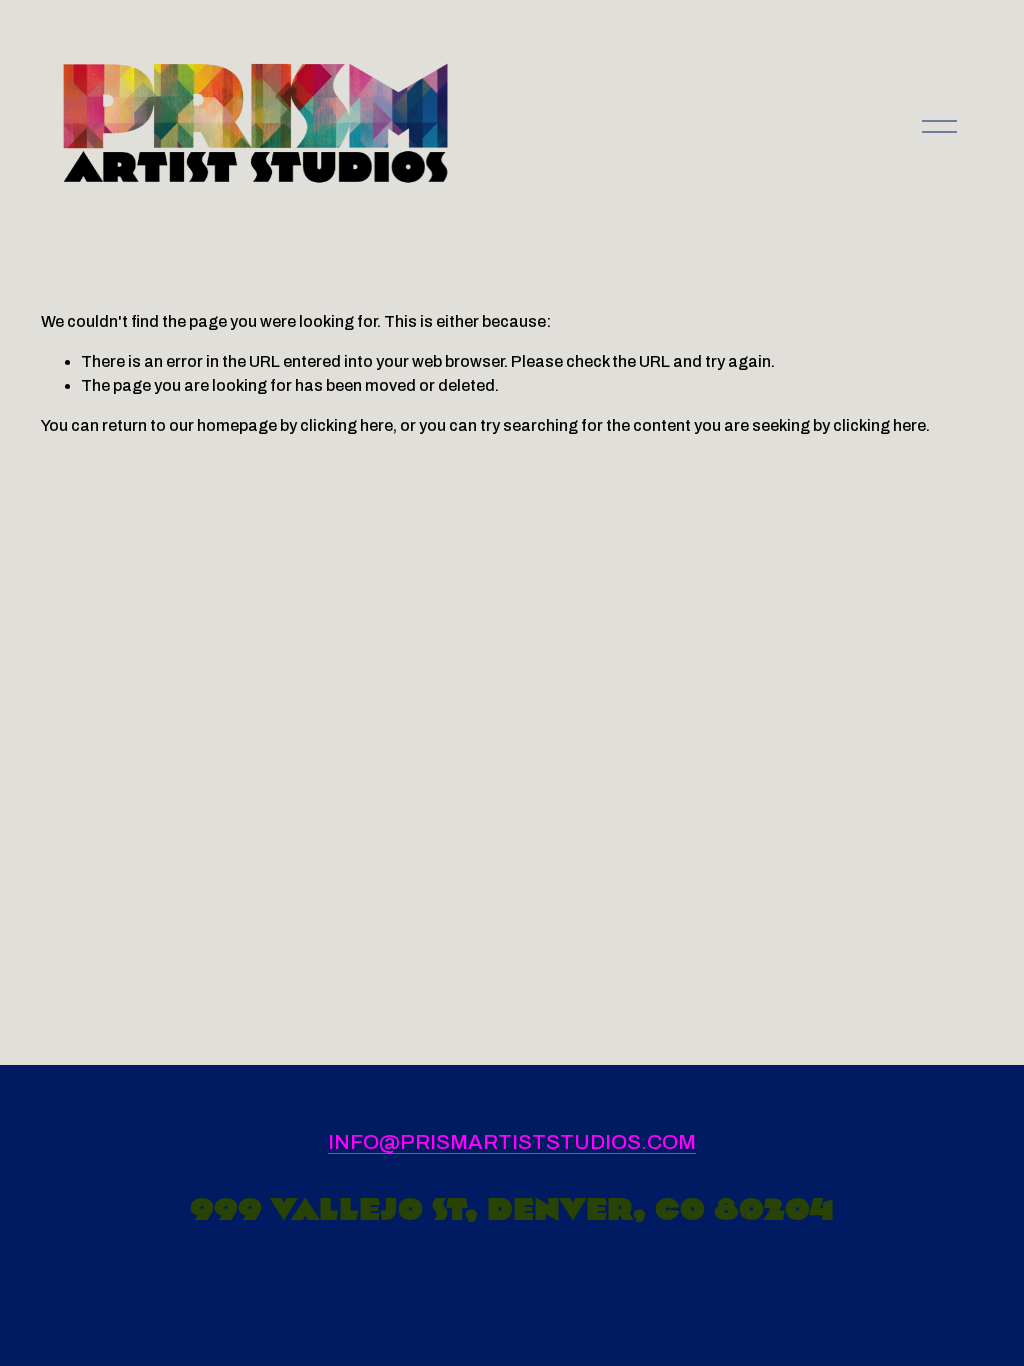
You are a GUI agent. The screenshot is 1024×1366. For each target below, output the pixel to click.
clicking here (346, 425)
